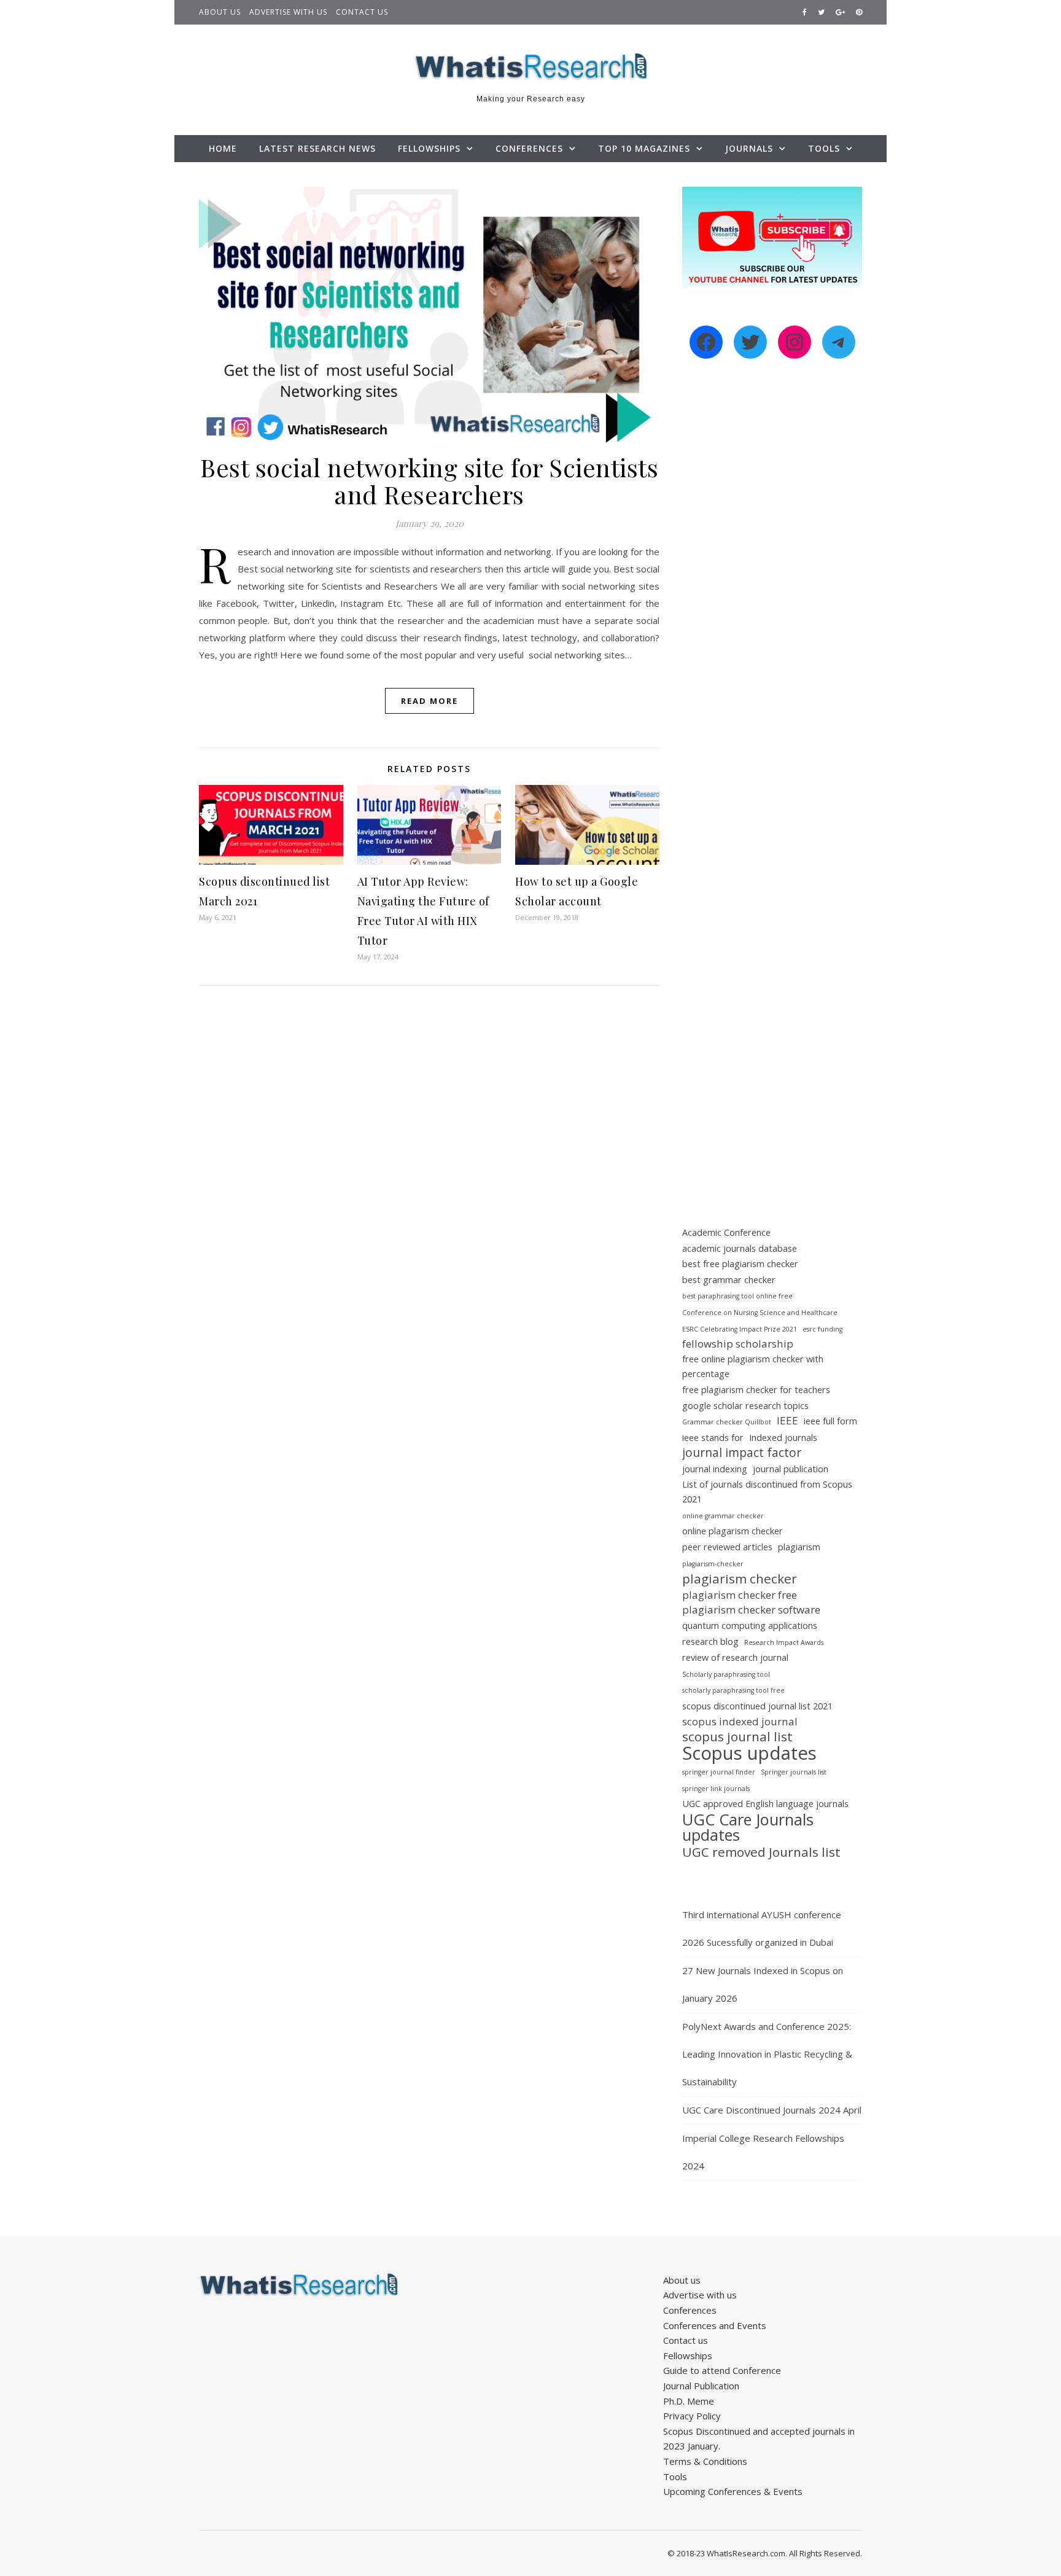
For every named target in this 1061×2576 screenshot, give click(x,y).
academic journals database (740, 1248)
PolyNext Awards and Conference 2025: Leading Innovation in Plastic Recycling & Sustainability (767, 2054)
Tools (824, 148)
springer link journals (716, 1789)
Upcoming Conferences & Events (733, 2491)
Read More (429, 701)
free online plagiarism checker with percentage (753, 1367)
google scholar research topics (745, 1406)
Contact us (362, 12)
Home (223, 148)
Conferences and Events (715, 2325)
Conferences (529, 148)
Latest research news (317, 148)
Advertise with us (288, 12)
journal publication (791, 1469)
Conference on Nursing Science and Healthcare (760, 1313)
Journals (749, 148)
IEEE (787, 1420)
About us (220, 12)
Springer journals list (794, 1772)
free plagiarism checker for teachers (756, 1390)
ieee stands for (713, 1438)
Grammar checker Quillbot (727, 1422)
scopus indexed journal (740, 1721)
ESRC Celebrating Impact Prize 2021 (740, 1329)
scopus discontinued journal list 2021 (757, 1706)
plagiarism (799, 1547)
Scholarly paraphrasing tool (726, 1674)
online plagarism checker (733, 1531)
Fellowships (429, 148)
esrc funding (822, 1329)
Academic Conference (726, 1232)
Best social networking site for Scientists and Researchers (429, 481)
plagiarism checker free (740, 1595)
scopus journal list (737, 1737)
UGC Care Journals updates (748, 1827)
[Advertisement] (772, 580)
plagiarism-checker (713, 1564)
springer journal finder (719, 1772)
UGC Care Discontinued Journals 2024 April (772, 2110)
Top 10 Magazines (644, 148)
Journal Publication (701, 2386)
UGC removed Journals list (761, 1852)
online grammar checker (723, 1516)
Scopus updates (749, 1753)
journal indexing (715, 1469)
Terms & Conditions (705, 2461)
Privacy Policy (692, 2416)
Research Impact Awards (784, 1642)
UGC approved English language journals (765, 1804)
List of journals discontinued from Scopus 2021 (767, 1492)
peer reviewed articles (727, 1547)
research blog (710, 1641)
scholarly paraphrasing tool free (733, 1690)
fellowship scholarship (738, 1344)
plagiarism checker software (751, 1610)
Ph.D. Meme (689, 2401)
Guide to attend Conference (722, 2370)
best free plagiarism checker (740, 1264)
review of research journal (735, 1657)
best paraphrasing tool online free (737, 1296)
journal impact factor (742, 1453)
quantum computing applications (750, 1626)
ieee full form (830, 1421)
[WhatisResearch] (530, 67)
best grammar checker (729, 1280)
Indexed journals (783, 1438)
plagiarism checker (740, 1579)
